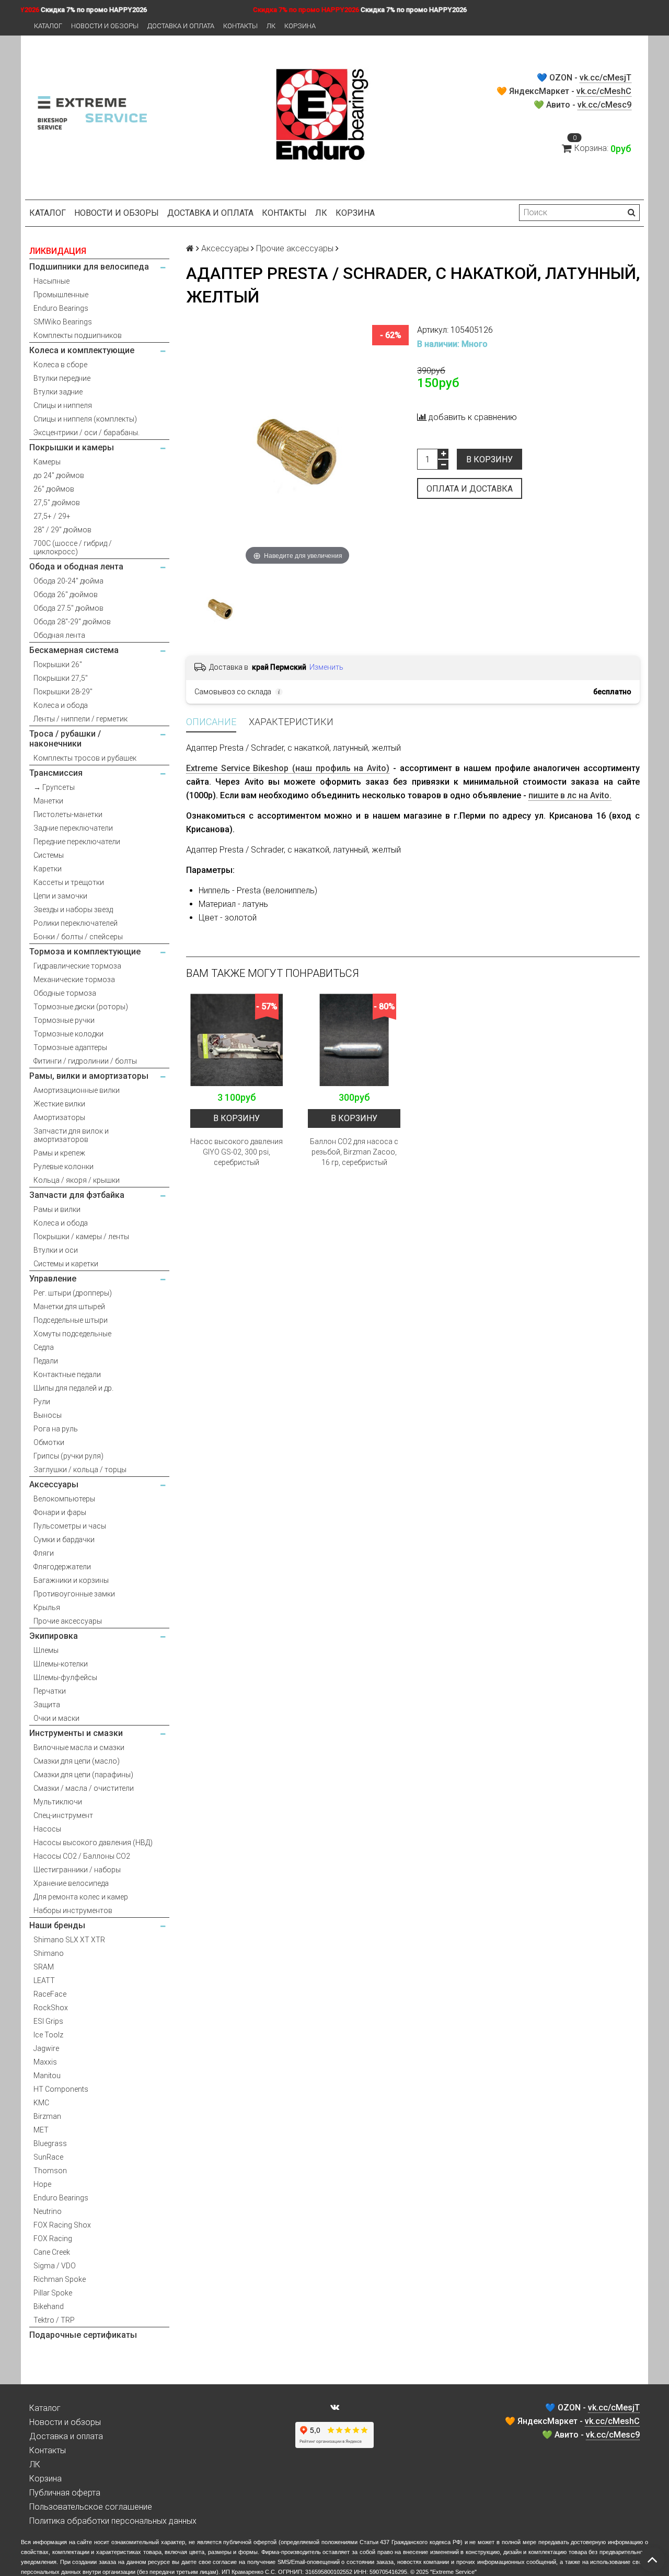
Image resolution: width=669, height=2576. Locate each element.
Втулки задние (58, 392)
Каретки (48, 869)
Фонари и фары (60, 1512)
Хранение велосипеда (71, 1883)
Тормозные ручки (64, 1020)
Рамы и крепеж (59, 1153)
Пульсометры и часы (70, 1526)
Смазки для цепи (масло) (77, 1761)
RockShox (51, 2008)
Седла (44, 1347)
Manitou (47, 2076)
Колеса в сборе (60, 365)
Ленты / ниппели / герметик (80, 719)
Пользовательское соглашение (91, 2507)
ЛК (271, 26)
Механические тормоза (74, 980)
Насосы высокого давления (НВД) (93, 1843)
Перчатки (50, 1691)
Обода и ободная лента (76, 567)
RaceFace (50, 1994)
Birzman (47, 2116)
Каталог (48, 26)
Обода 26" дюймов (66, 595)
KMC (41, 2103)
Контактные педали (67, 1374)
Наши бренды (57, 1925)
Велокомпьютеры (64, 1499)
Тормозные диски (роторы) (81, 1007)
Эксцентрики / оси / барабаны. (86, 433)
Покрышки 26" (58, 665)
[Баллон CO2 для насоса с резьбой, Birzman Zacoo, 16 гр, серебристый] (354, 1040)
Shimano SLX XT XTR (69, 1940)
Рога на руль (56, 1429)
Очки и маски (56, 1718)
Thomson (50, 2171)
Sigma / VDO (55, 2266)
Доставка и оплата (181, 26)
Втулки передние (62, 378)
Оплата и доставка (470, 489)
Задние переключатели (73, 828)
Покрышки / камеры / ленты (81, 1237)
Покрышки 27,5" (61, 678)
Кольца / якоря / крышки (77, 1180)
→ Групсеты (54, 787)
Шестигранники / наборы (77, 1870)
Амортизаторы (59, 1117)
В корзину (489, 459)
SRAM (44, 1967)
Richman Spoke (60, 2279)
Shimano (49, 1953)
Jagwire (46, 2048)
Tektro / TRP (54, 2320)
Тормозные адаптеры (70, 1047)
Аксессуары (54, 1484)
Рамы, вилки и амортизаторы (89, 1076)
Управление (53, 1279)
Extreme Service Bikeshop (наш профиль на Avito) (288, 768)
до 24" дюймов (59, 475)
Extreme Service (453, 2572)
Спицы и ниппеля (63, 405)
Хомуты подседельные (72, 1334)
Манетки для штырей (69, 1307)
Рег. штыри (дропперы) (73, 1293)
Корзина (300, 26)
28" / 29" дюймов (62, 530)
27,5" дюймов (57, 503)
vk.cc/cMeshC (604, 91)
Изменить (326, 667)
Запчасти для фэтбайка (77, 1195)
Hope (42, 2184)
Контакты (240, 26)
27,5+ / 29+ (52, 516)
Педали (46, 1361)
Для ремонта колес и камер (81, 1897)
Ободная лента (59, 635)
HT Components (61, 2089)
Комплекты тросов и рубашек (85, 758)
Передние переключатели (77, 842)
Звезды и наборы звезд (73, 910)
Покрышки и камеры (72, 447)
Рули (42, 1402)
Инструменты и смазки (76, 1733)
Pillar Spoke (53, 2293)
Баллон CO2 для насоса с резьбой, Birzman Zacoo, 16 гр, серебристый (354, 1152)
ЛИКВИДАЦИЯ (58, 251)
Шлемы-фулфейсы (65, 1677)
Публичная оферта (65, 2493)
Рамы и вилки (57, 1209)
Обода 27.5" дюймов (68, 608)
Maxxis (45, 2062)
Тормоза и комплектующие (85, 952)
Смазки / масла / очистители (84, 1788)
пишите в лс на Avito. (570, 795)
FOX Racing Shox (62, 2225)
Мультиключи (58, 1802)
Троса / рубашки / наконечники (65, 739)
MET (41, 2130)
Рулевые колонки (64, 1167)
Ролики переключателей (76, 923)
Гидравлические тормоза (77, 966)
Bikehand (49, 2306)
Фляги (44, 1553)
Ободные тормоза (65, 993)
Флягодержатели (62, 1567)
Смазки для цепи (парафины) (83, 1775)
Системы (49, 855)
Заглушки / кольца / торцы (80, 1470)
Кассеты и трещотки (69, 882)
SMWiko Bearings (63, 322)
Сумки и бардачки (64, 1540)
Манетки (48, 801)
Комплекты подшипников (78, 335)
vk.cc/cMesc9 (604, 105)
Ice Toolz (48, 2035)
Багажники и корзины (71, 1580)
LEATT (44, 1980)
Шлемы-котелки (61, 1664)
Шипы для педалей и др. (73, 1388)
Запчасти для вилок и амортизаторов (71, 1135)
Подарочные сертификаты (83, 2335)
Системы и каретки (66, 1264)
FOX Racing (53, 2239)
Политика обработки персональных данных (113, 2521)
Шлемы (46, 1650)
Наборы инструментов (73, 1910)
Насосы (47, 1829)
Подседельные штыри (71, 1320)
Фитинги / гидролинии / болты (85, 1061)
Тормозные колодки (68, 1034)
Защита (47, 1705)
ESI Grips (48, 2021)
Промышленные (61, 295)
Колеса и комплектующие (82, 350)
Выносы (48, 1415)
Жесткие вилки (59, 1104)
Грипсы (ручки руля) (68, 1456)
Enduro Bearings (61, 308)
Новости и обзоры (105, 26)
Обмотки (49, 1442)
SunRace (48, 2157)
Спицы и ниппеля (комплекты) (85, 419)
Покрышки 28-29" (63, 692)
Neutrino (48, 2211)
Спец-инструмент (63, 1815)
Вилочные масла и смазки (79, 1747)
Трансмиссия (56, 773)
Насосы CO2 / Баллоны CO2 (82, 1856)
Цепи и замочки (60, 896)
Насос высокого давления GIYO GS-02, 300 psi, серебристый (237, 1152)
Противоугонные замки (74, 1594)
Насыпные (51, 281)
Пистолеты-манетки (68, 814)
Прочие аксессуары (68, 1621)
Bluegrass (50, 2143)
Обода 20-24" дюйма (68, 581)
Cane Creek (52, 2252)
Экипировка (54, 1636)
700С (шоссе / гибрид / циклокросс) (73, 547)
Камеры (47, 462)
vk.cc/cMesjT (605, 78)
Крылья (47, 1607)
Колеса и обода (61, 705)
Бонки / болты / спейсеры (78, 937)
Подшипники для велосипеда (89, 267)
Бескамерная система (74, 650)
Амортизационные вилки (77, 1090)
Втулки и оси (56, 1250)
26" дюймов (54, 489)
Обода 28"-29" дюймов (72, 622)
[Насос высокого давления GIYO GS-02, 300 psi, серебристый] (237, 1040)
